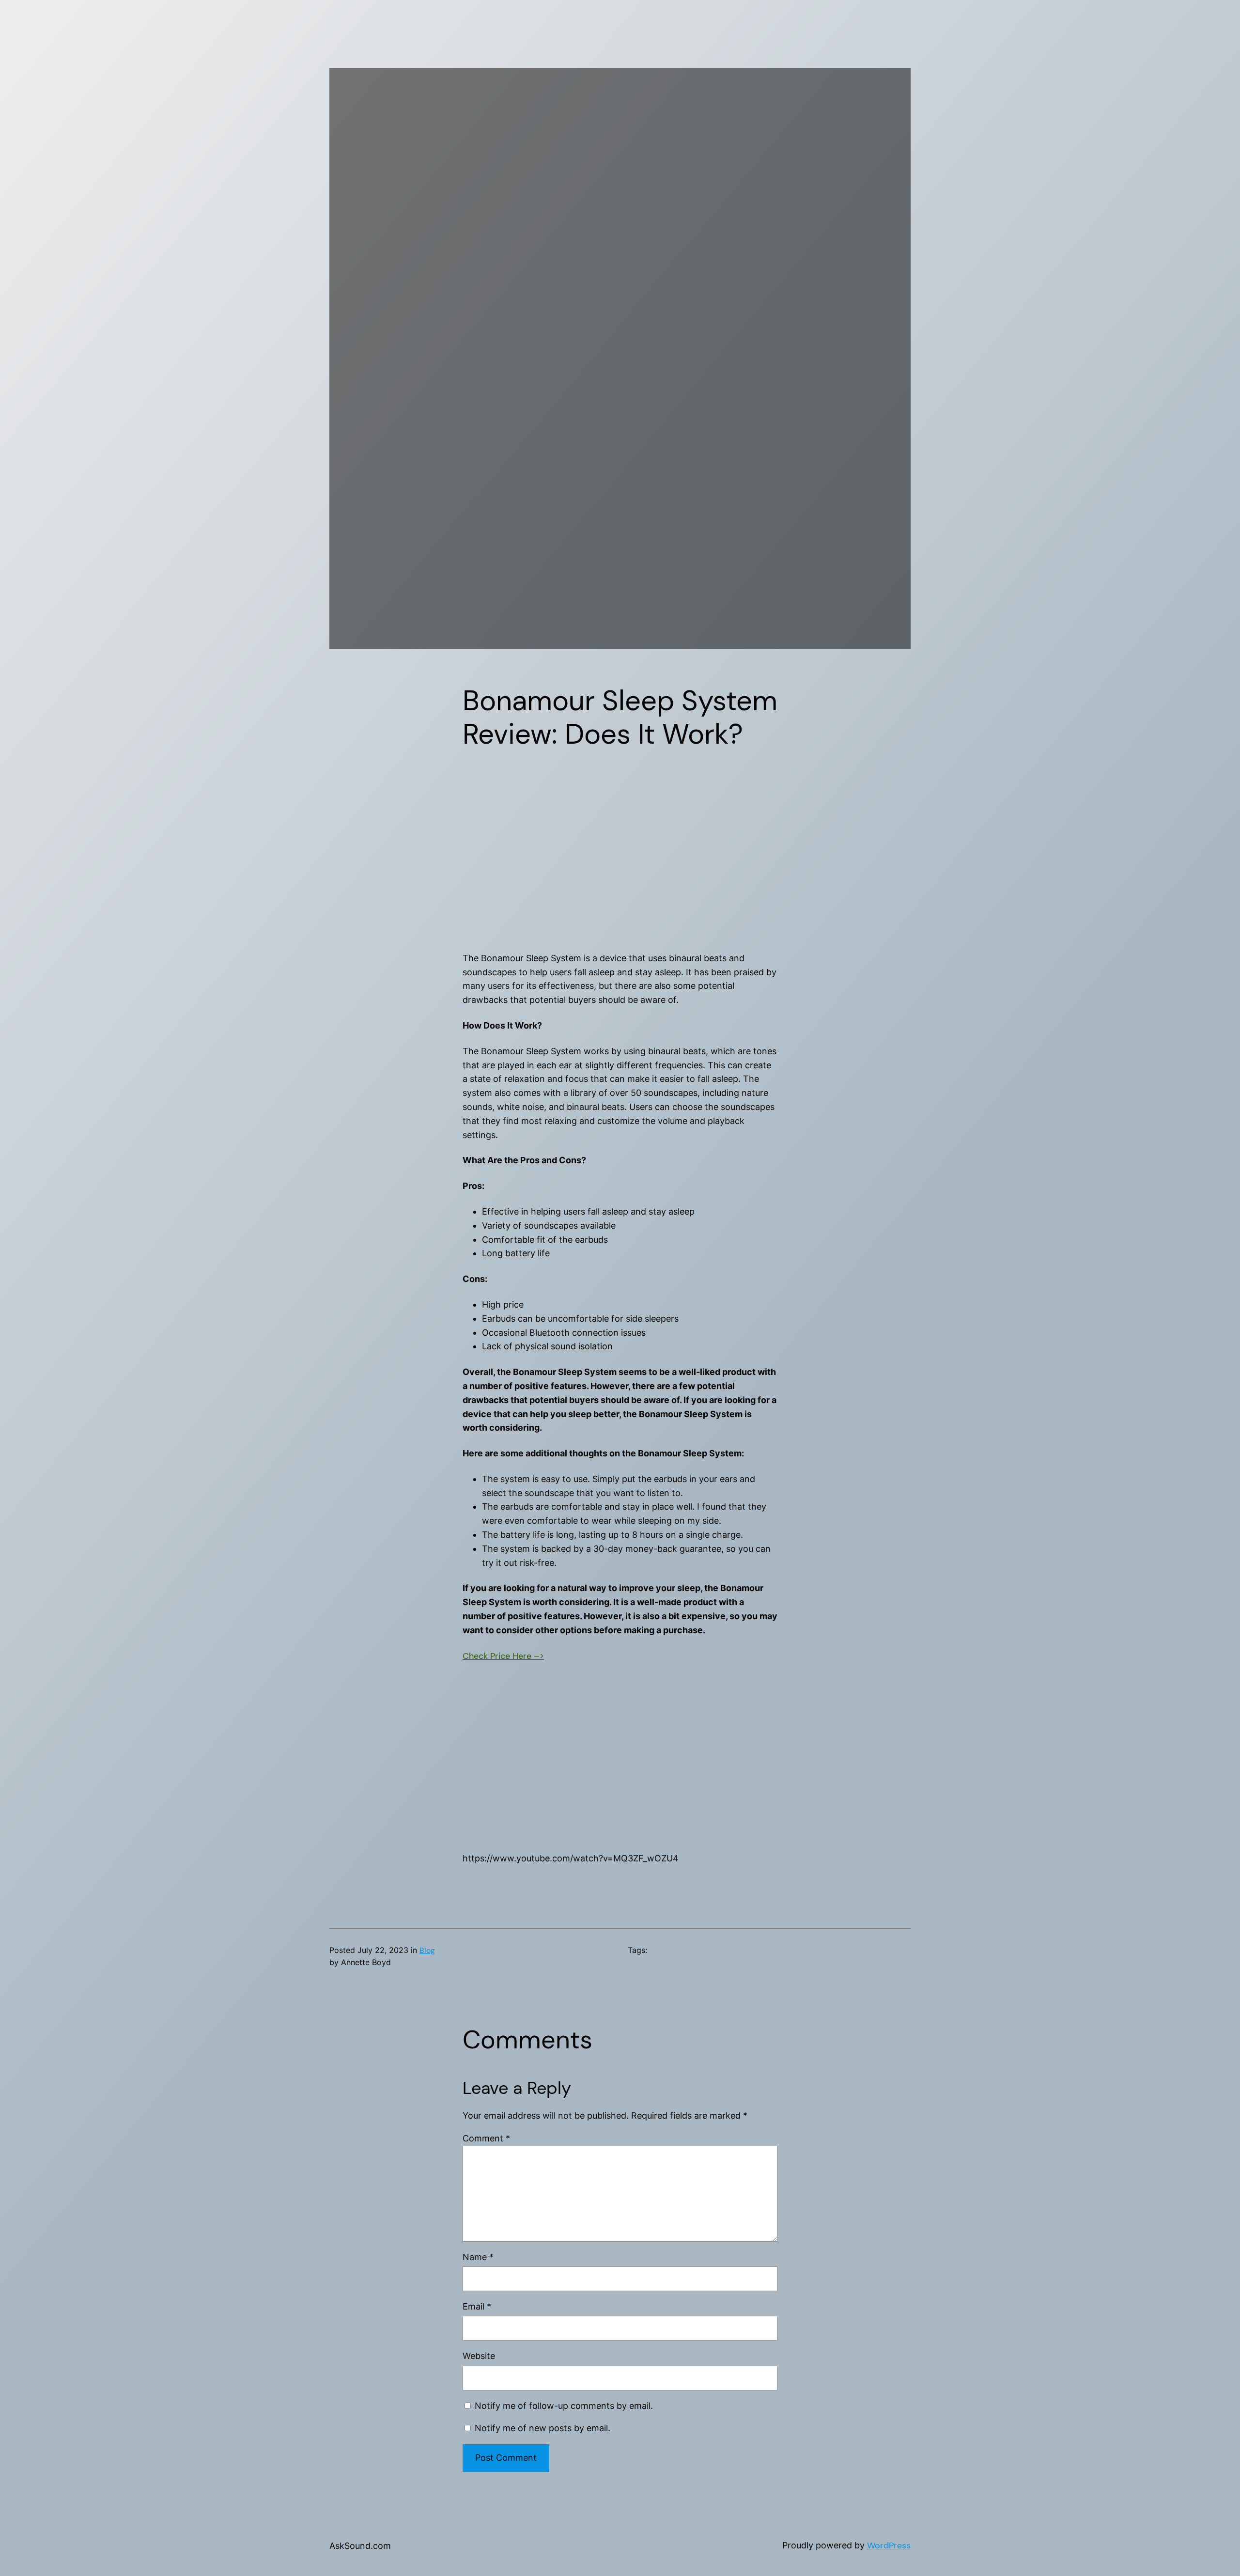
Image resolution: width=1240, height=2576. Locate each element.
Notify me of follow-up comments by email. (564, 2406)
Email (477, 2306)
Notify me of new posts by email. (542, 2428)
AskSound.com (360, 2546)
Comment (486, 2138)
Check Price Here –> (503, 1656)
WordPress (889, 2545)
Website (479, 2356)
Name (478, 2257)
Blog (427, 1950)
